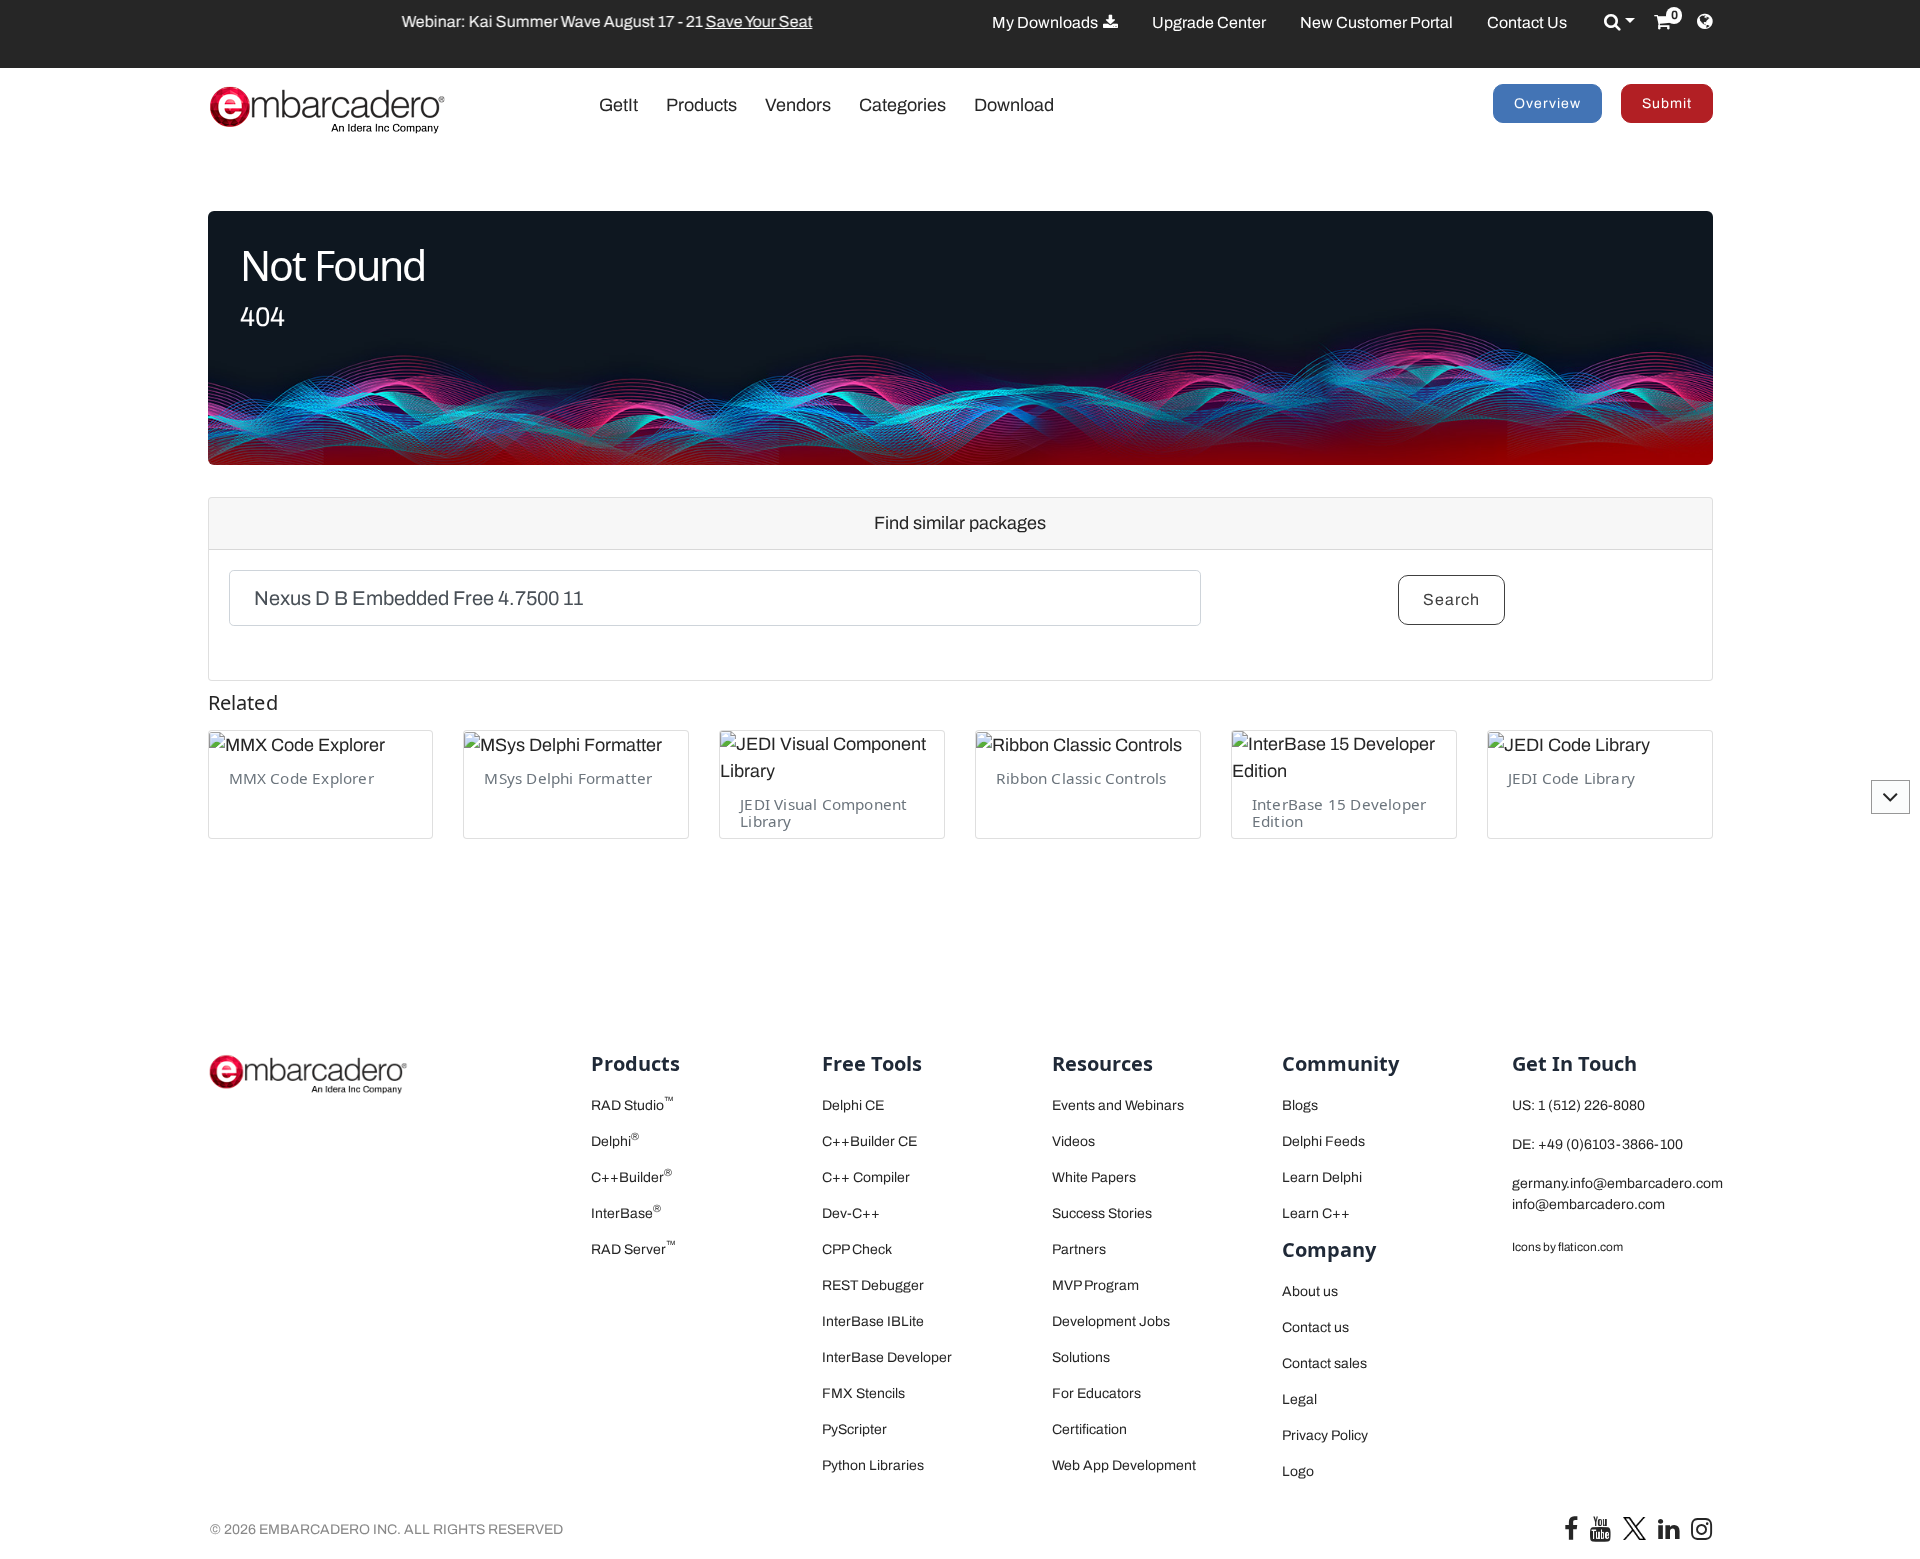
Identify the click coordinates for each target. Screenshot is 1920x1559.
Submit (1667, 103)
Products (701, 105)
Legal (1299, 1399)
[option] (513, 22)
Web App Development (1124, 1465)
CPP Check (857, 1249)
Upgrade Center (1209, 22)
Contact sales (1324, 1363)
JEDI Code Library (1571, 778)
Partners (1079, 1249)
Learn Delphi (1322, 1177)
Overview (1547, 103)
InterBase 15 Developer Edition (1339, 812)
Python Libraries (873, 1465)
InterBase (626, 1213)
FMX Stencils (863, 1393)
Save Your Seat (565, 21)
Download (1014, 105)
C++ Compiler (866, 1177)
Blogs (1300, 1105)
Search (1451, 599)
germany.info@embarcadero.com (1617, 1183)
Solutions (1081, 1357)
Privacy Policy (1325, 1435)
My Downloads (1046, 22)
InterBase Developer (887, 1357)
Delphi (615, 1141)
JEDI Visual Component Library (823, 812)
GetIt (628, 104)
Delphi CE (853, 1105)
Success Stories (1102, 1213)
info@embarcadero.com (1588, 1204)
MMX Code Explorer (301, 778)
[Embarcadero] (327, 109)
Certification (1089, 1429)
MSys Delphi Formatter (568, 778)
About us (1310, 1291)
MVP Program (1095, 1285)
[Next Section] (1890, 797)
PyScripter (854, 1429)
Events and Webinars (1118, 1105)
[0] (1662, 22)
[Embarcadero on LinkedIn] (1668, 1533)
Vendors (798, 105)
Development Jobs (1111, 1321)
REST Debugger (873, 1285)
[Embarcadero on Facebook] (1571, 1533)
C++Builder (631, 1177)
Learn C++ (1316, 1213)
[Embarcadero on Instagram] (1701, 1533)
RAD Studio (632, 1105)
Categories (902, 105)
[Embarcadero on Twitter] (1634, 1527)
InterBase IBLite (873, 1321)
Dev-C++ (851, 1213)
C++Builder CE (869, 1141)
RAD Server (633, 1249)
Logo (1298, 1471)
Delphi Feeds (1323, 1141)
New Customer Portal (1376, 22)
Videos (1073, 1141)
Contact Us (1527, 22)
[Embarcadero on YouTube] (1600, 1533)
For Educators (1096, 1393)
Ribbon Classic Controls (1081, 778)
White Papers (1094, 1177)
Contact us (1315, 1327)
